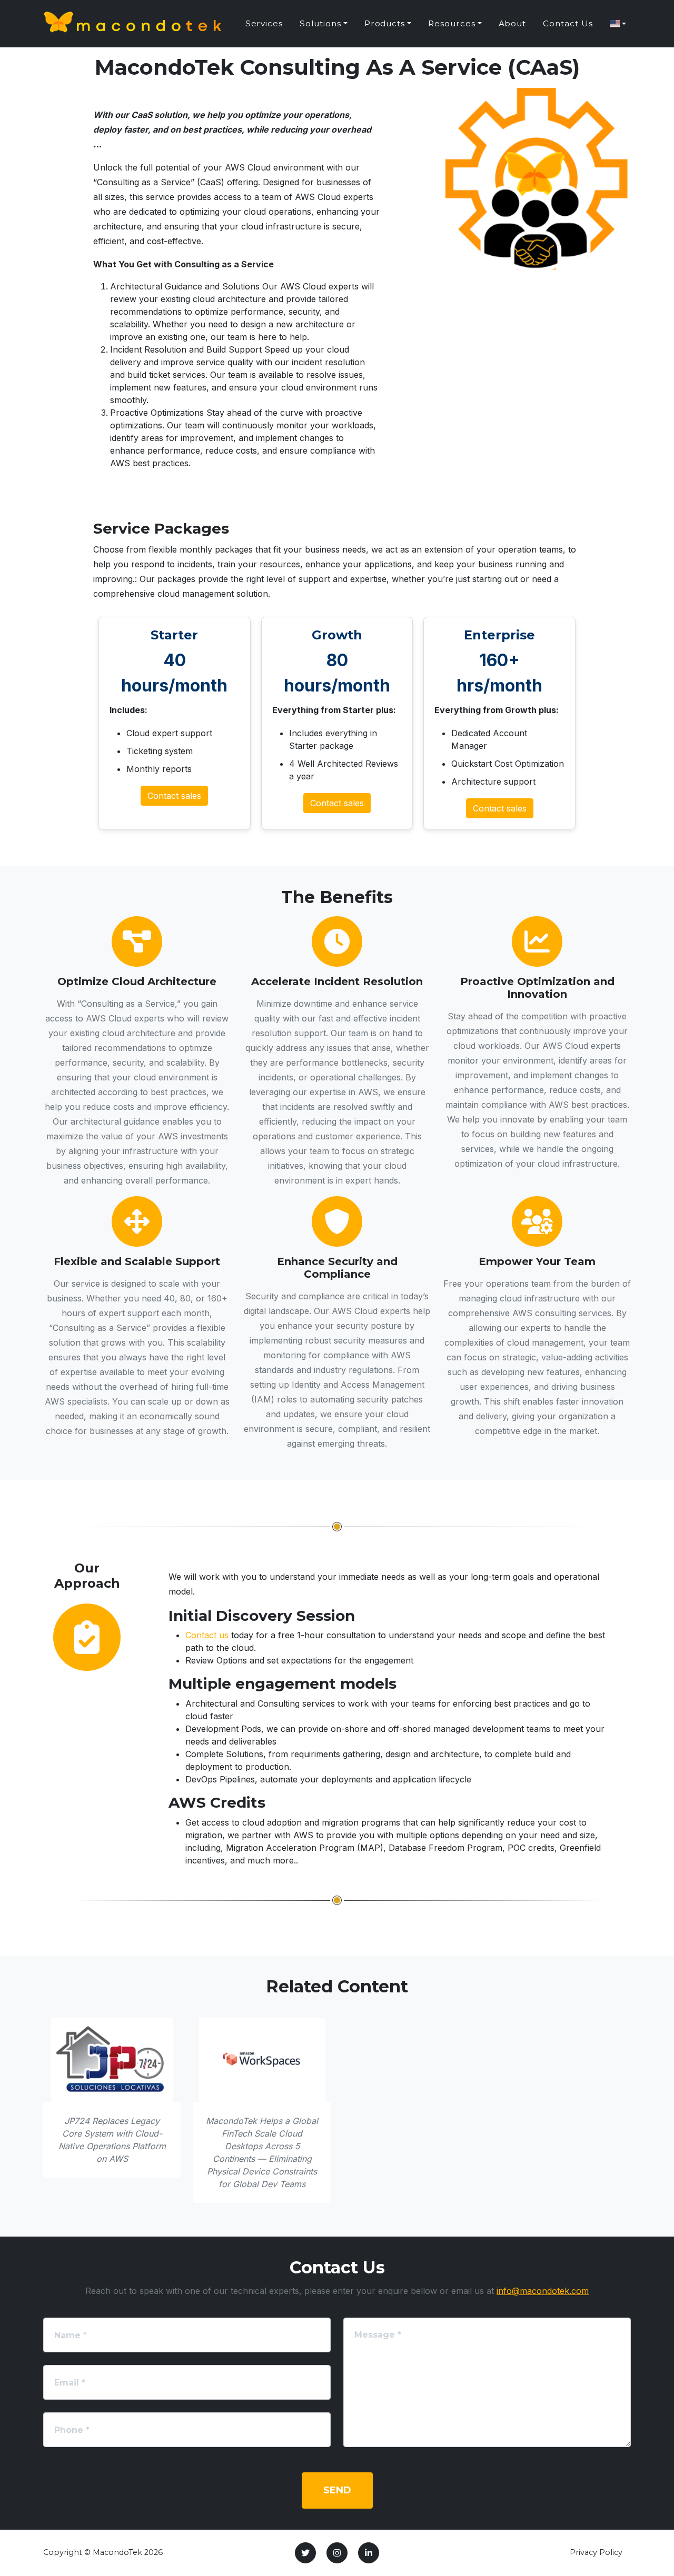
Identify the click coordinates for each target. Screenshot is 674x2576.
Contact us (207, 1635)
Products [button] (385, 23)
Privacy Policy (596, 2552)
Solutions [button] (320, 23)
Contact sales (174, 796)
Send (337, 2490)
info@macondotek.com (543, 2291)
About (513, 23)
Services (264, 23)
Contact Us (568, 23)
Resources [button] (452, 23)
